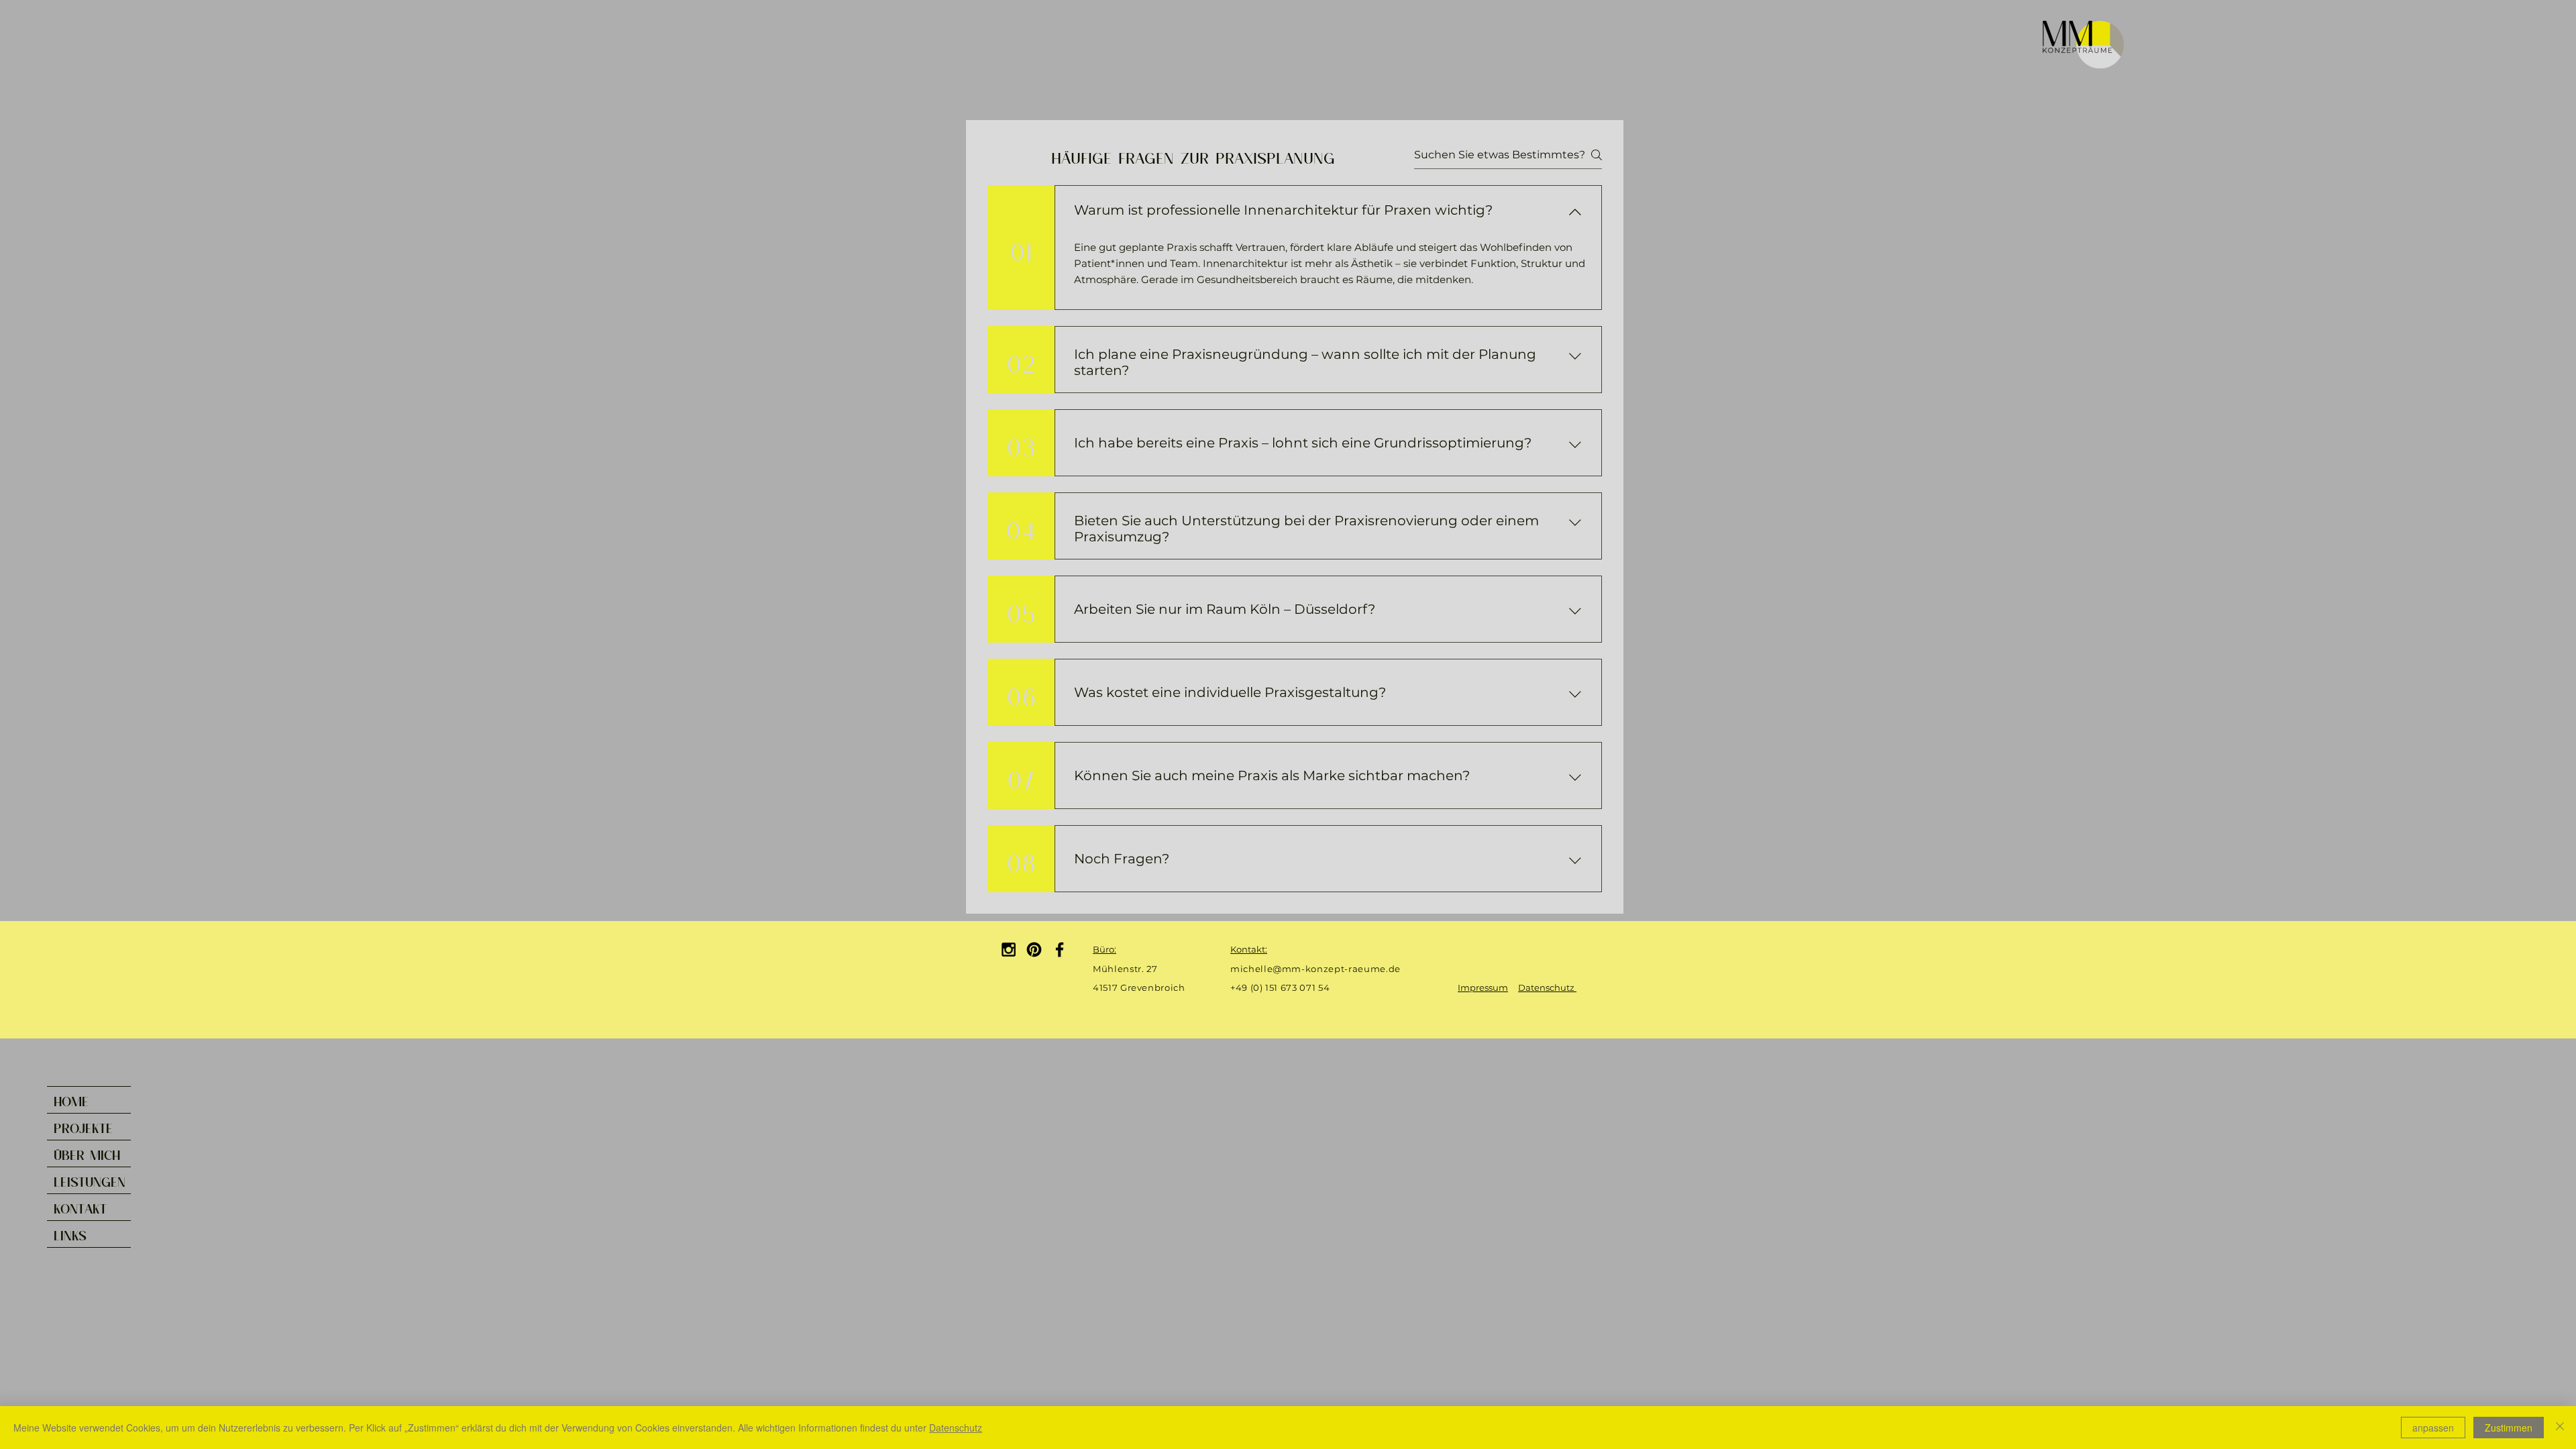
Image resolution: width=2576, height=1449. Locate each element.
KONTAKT (80, 1207)
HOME (71, 1099)
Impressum (1483, 987)
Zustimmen (2509, 1428)
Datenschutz (1547, 987)
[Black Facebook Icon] (1060, 950)
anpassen (2433, 1428)
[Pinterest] (1034, 950)
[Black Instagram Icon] (1009, 950)
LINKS (70, 1234)
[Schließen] (2560, 1428)
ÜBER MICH (87, 1153)
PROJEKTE (83, 1126)
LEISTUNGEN (90, 1180)
